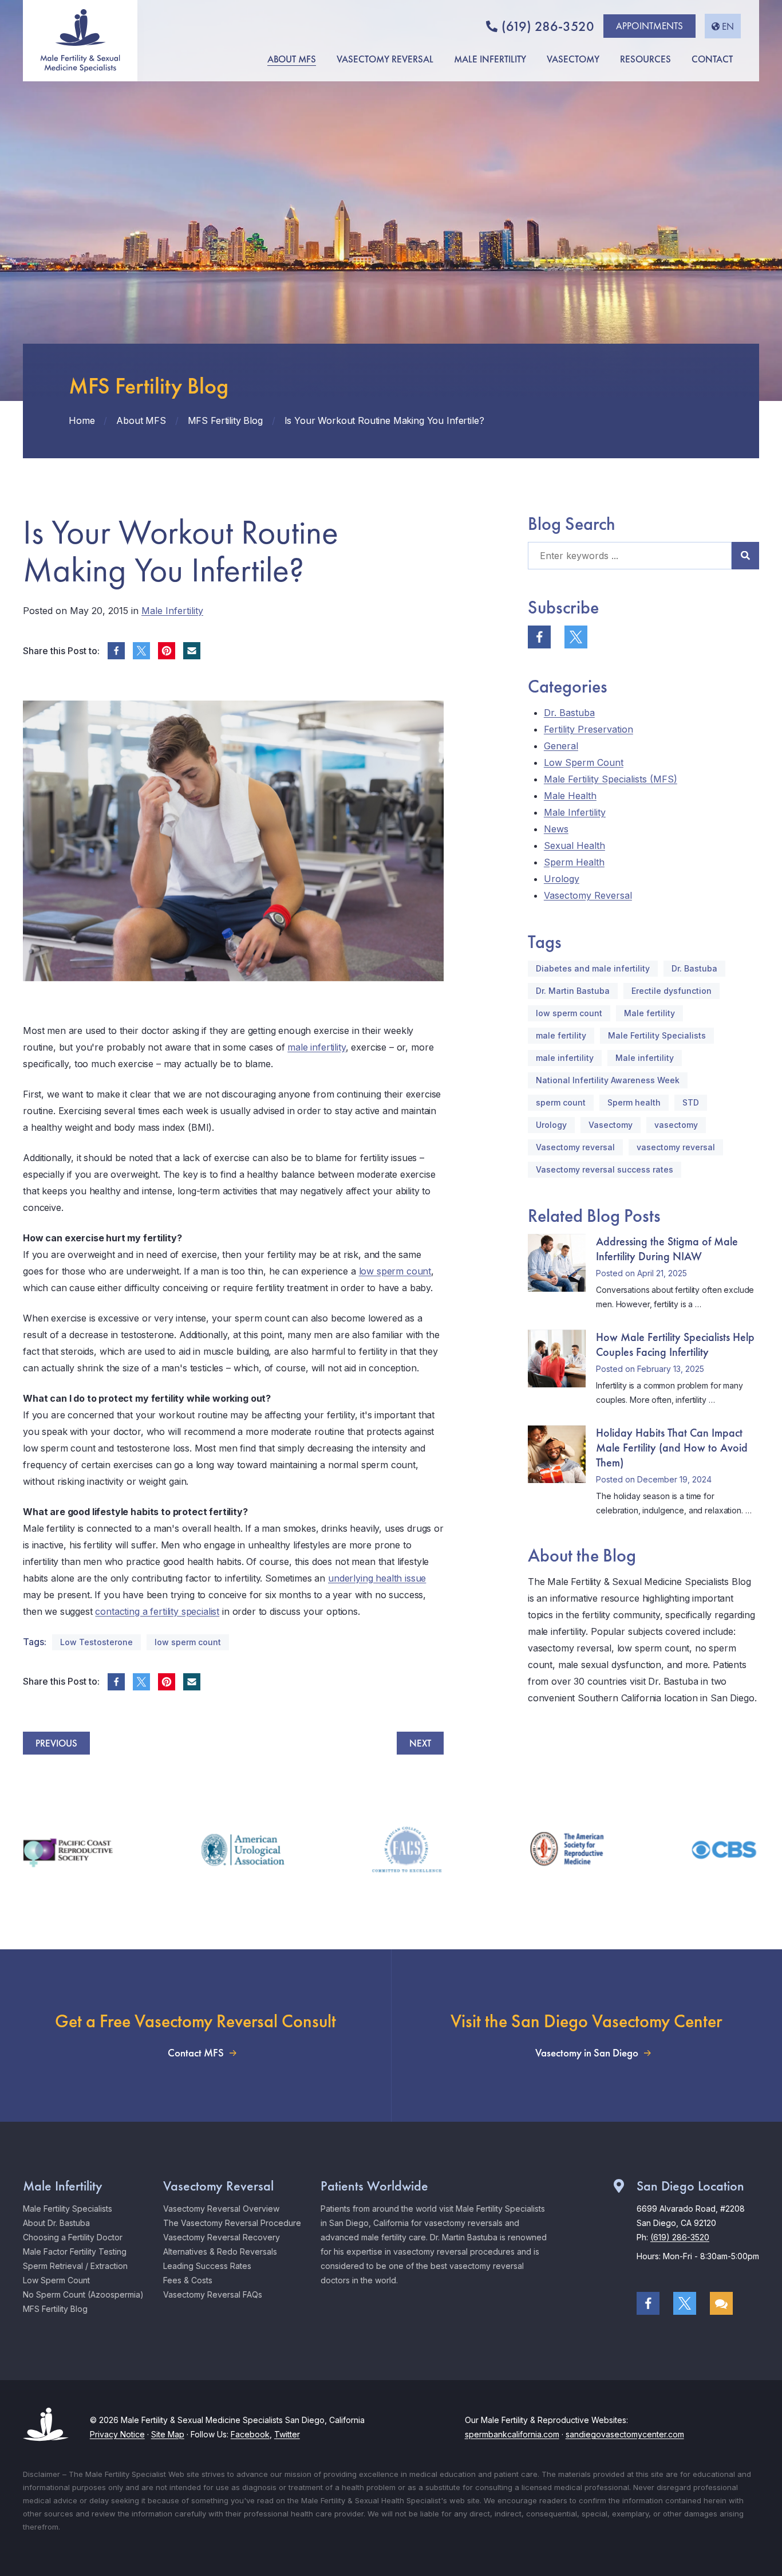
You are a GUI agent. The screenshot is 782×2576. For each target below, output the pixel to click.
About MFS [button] (292, 59)
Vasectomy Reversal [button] (385, 59)
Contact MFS (196, 2053)
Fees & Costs (188, 2280)
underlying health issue (377, 1578)
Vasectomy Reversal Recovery (222, 2237)
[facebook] (116, 651)
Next (420, 1743)
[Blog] (721, 2303)
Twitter (287, 2434)
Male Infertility (172, 611)
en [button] (728, 26)
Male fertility (649, 1013)
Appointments (649, 26)
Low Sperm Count (584, 762)
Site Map (168, 2434)
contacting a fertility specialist (157, 1611)
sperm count (561, 1102)
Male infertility (645, 1058)
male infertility (316, 1047)
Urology (562, 879)
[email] (192, 651)
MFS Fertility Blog (55, 2309)
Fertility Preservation (589, 729)
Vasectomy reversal (575, 1147)
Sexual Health (574, 845)
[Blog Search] (745, 556)
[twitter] (141, 651)
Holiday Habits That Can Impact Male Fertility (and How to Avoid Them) (672, 1448)
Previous (56, 1743)
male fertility (561, 1035)
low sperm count (395, 1271)
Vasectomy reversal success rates (605, 1169)
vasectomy (676, 1125)
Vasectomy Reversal (588, 895)
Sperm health (634, 1102)
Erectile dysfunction (672, 991)
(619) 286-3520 (548, 26)
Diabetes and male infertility (593, 968)
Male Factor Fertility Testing (75, 2251)
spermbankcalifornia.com (512, 2434)
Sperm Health (574, 862)
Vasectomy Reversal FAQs (213, 2294)
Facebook (250, 2434)
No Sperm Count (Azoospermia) (83, 2294)
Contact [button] (712, 59)
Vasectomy (611, 1125)
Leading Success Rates (207, 2266)
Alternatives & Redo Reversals (220, 2251)
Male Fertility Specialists (657, 1035)
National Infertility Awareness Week (608, 1080)
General (561, 746)
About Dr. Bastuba (56, 2223)
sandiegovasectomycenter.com (625, 2434)
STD (691, 1102)
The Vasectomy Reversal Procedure (232, 2223)
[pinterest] (167, 651)
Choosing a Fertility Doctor (73, 2237)
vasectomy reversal (676, 1147)
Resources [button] (645, 59)
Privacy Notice (117, 2434)
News (556, 829)
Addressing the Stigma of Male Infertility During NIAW (667, 1249)
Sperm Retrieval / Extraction (75, 2266)
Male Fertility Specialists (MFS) (611, 779)
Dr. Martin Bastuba (573, 991)
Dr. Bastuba (569, 713)
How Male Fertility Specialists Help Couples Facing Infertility (675, 1344)
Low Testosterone (96, 1642)
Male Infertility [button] (490, 59)
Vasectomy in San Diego (587, 2053)
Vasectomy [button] (573, 59)
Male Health (570, 796)
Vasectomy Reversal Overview (221, 2209)
